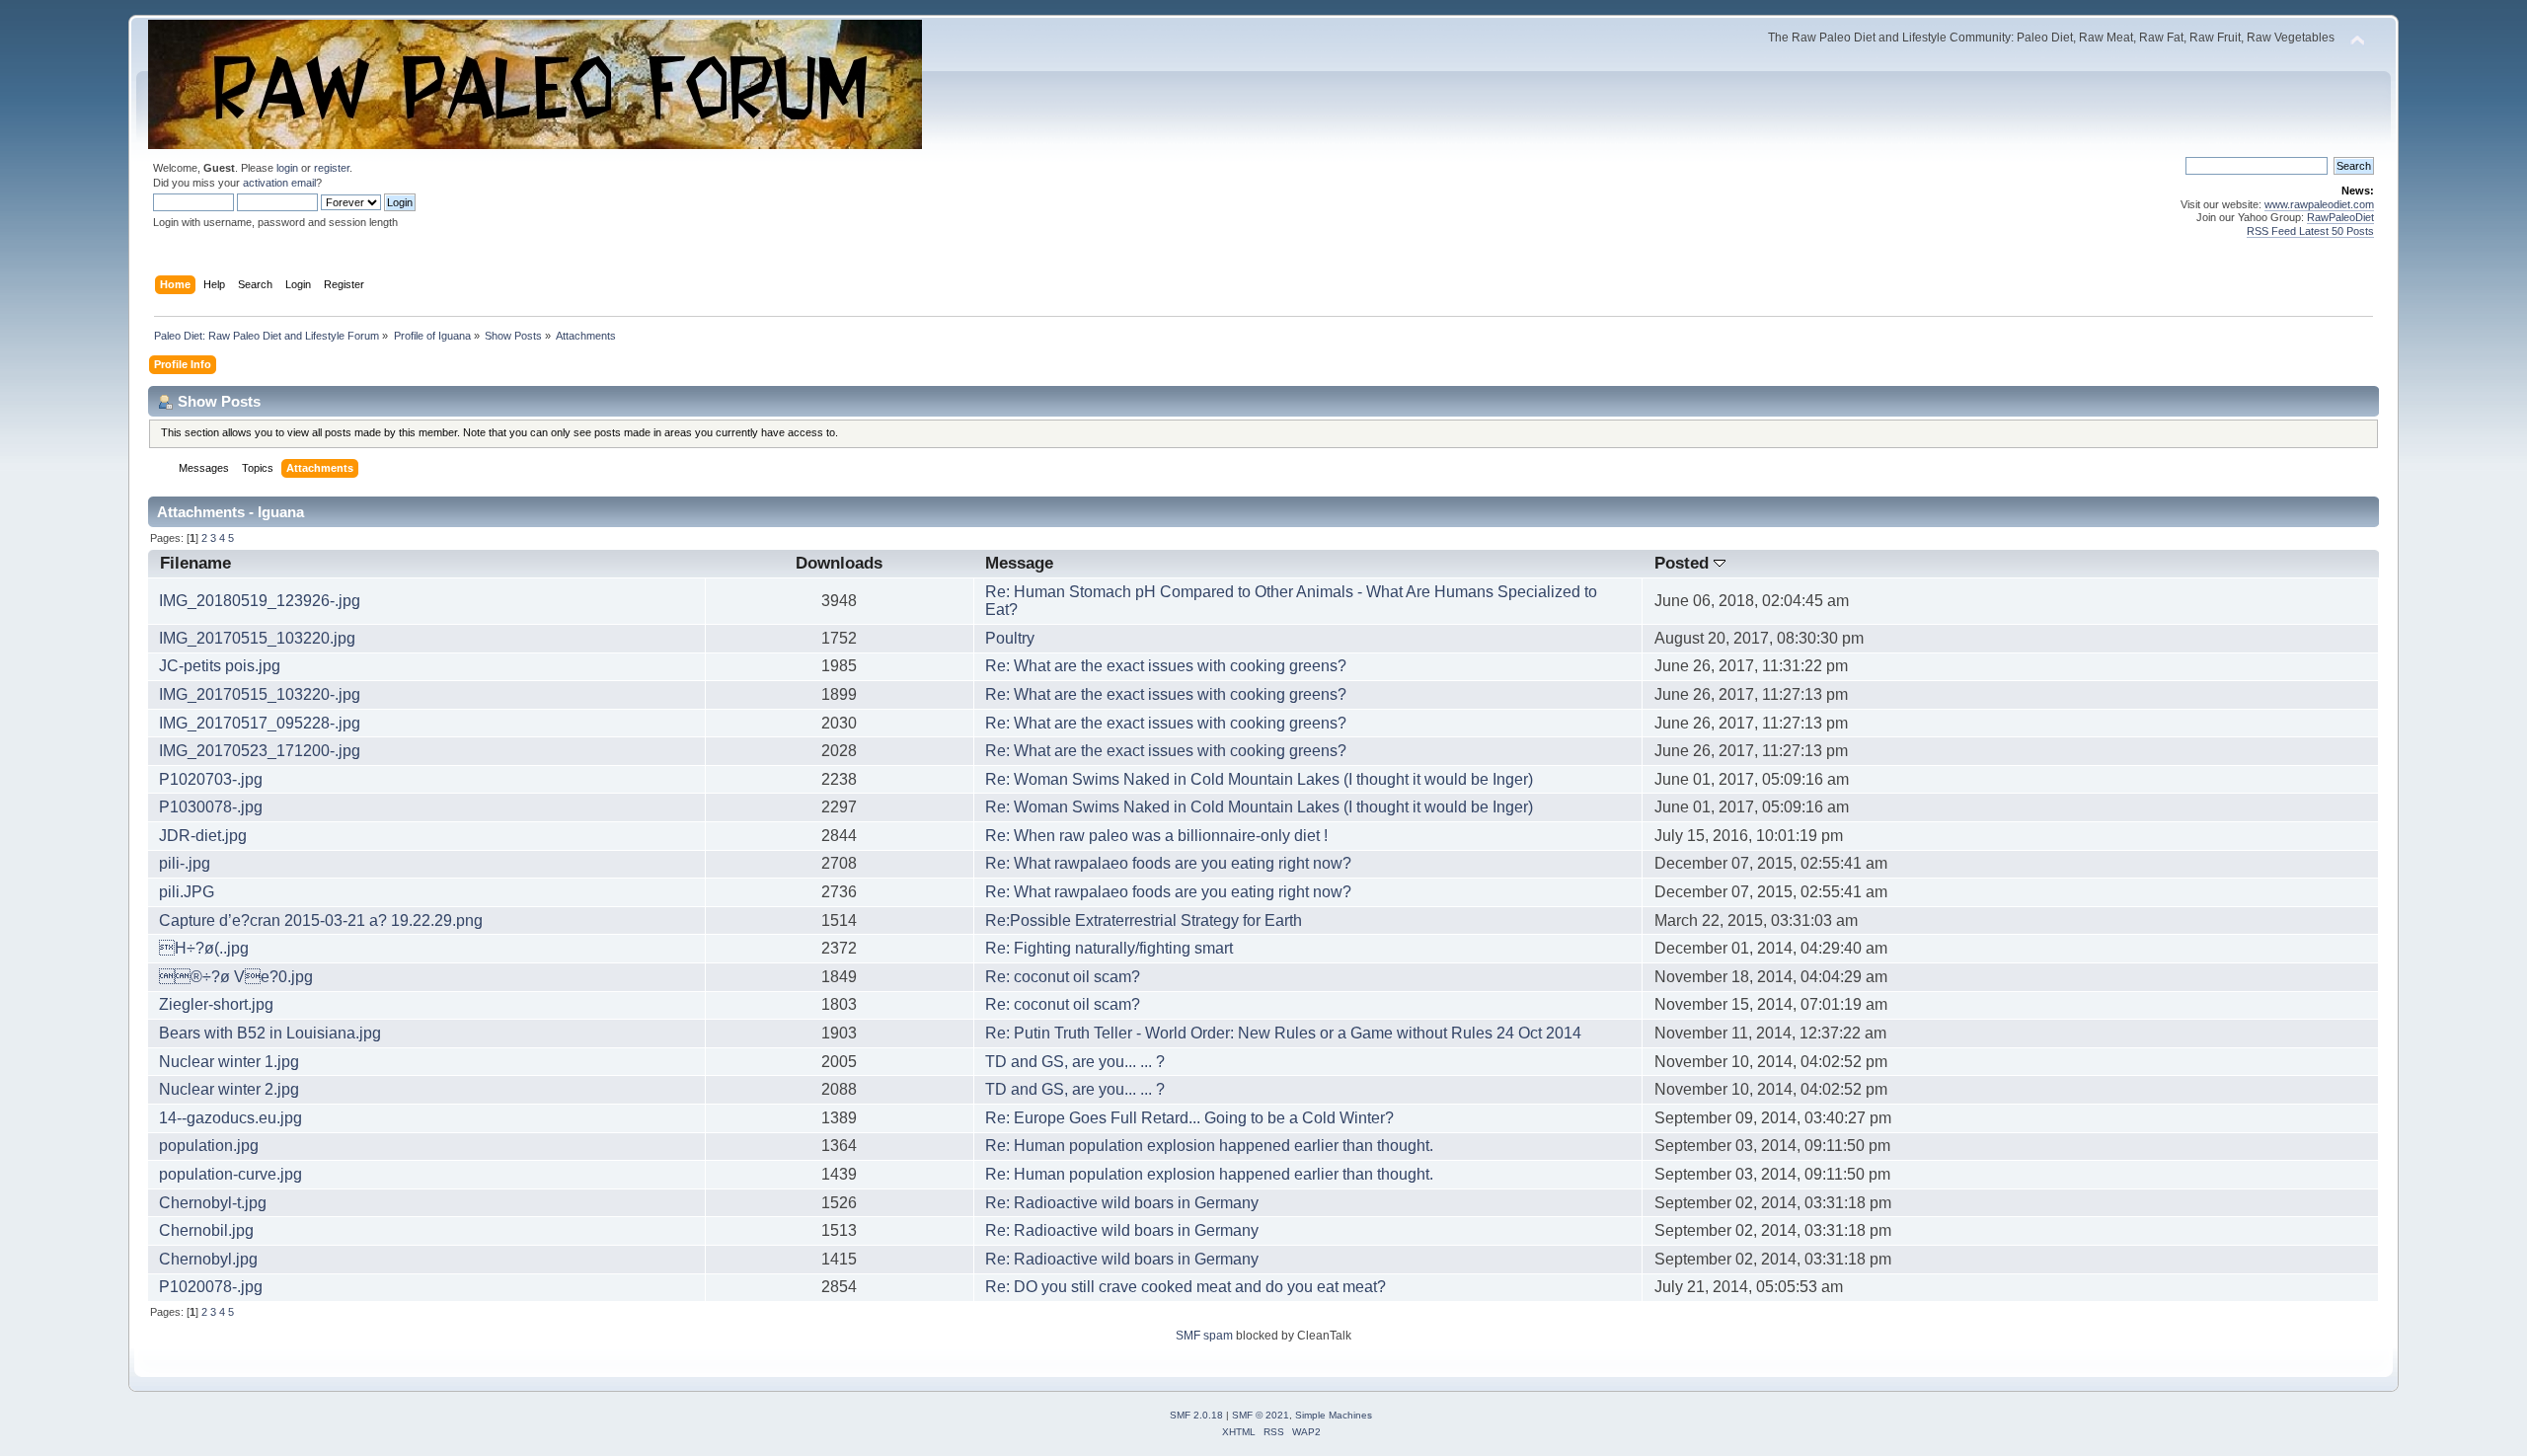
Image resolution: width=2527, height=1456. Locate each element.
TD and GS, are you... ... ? (1075, 1062)
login (287, 168)
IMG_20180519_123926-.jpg (260, 601)
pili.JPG (187, 892)
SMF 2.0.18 (1196, 1415)
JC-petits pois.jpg (220, 666)
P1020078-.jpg (211, 1287)
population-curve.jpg (230, 1174)
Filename (195, 563)
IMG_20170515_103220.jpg (257, 638)
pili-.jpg (185, 863)
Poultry (1010, 638)
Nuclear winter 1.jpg (229, 1062)
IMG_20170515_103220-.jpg (260, 694)
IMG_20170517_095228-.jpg (260, 723)
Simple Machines (1334, 1415)
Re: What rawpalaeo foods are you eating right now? (1168, 863)
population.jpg (209, 1146)
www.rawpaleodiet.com (2319, 204)
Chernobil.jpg (206, 1230)
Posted (1684, 563)
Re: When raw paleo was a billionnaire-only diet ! (1156, 836)
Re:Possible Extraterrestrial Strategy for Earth (1144, 920)
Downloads (839, 563)
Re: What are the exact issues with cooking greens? (1166, 666)
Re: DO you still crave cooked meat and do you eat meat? (1186, 1287)
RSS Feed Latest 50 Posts (2310, 231)
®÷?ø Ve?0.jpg (236, 977)
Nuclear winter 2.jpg (229, 1089)
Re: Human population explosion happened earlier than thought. (1209, 1146)
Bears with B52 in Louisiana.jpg (270, 1033)
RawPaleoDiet (2340, 217)
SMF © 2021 (1261, 1415)
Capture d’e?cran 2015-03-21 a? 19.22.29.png (321, 920)
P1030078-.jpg (211, 807)
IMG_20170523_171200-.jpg (260, 751)
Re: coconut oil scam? (1063, 977)
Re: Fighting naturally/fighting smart (1109, 948)
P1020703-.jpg (211, 779)
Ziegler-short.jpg (216, 1004)
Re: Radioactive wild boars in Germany (1122, 1203)
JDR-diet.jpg (203, 836)
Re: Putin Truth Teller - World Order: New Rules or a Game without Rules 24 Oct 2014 (1283, 1033)
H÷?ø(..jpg (204, 948)
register (332, 168)
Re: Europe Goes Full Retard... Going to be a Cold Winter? (1189, 1118)
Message (1019, 563)
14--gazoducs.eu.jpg (230, 1118)
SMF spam (1204, 1336)
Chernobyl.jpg (208, 1259)
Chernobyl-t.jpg (213, 1203)
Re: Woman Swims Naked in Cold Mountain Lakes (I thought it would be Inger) (1259, 779)
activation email (279, 183)
